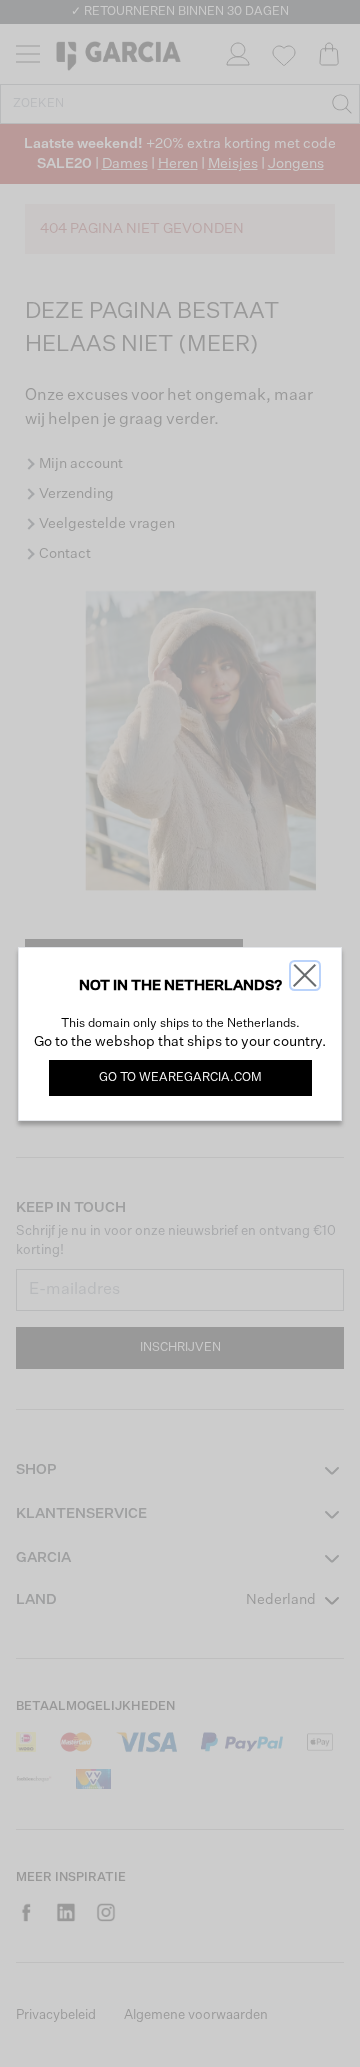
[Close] (305, 975)
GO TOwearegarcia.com (180, 1078)
